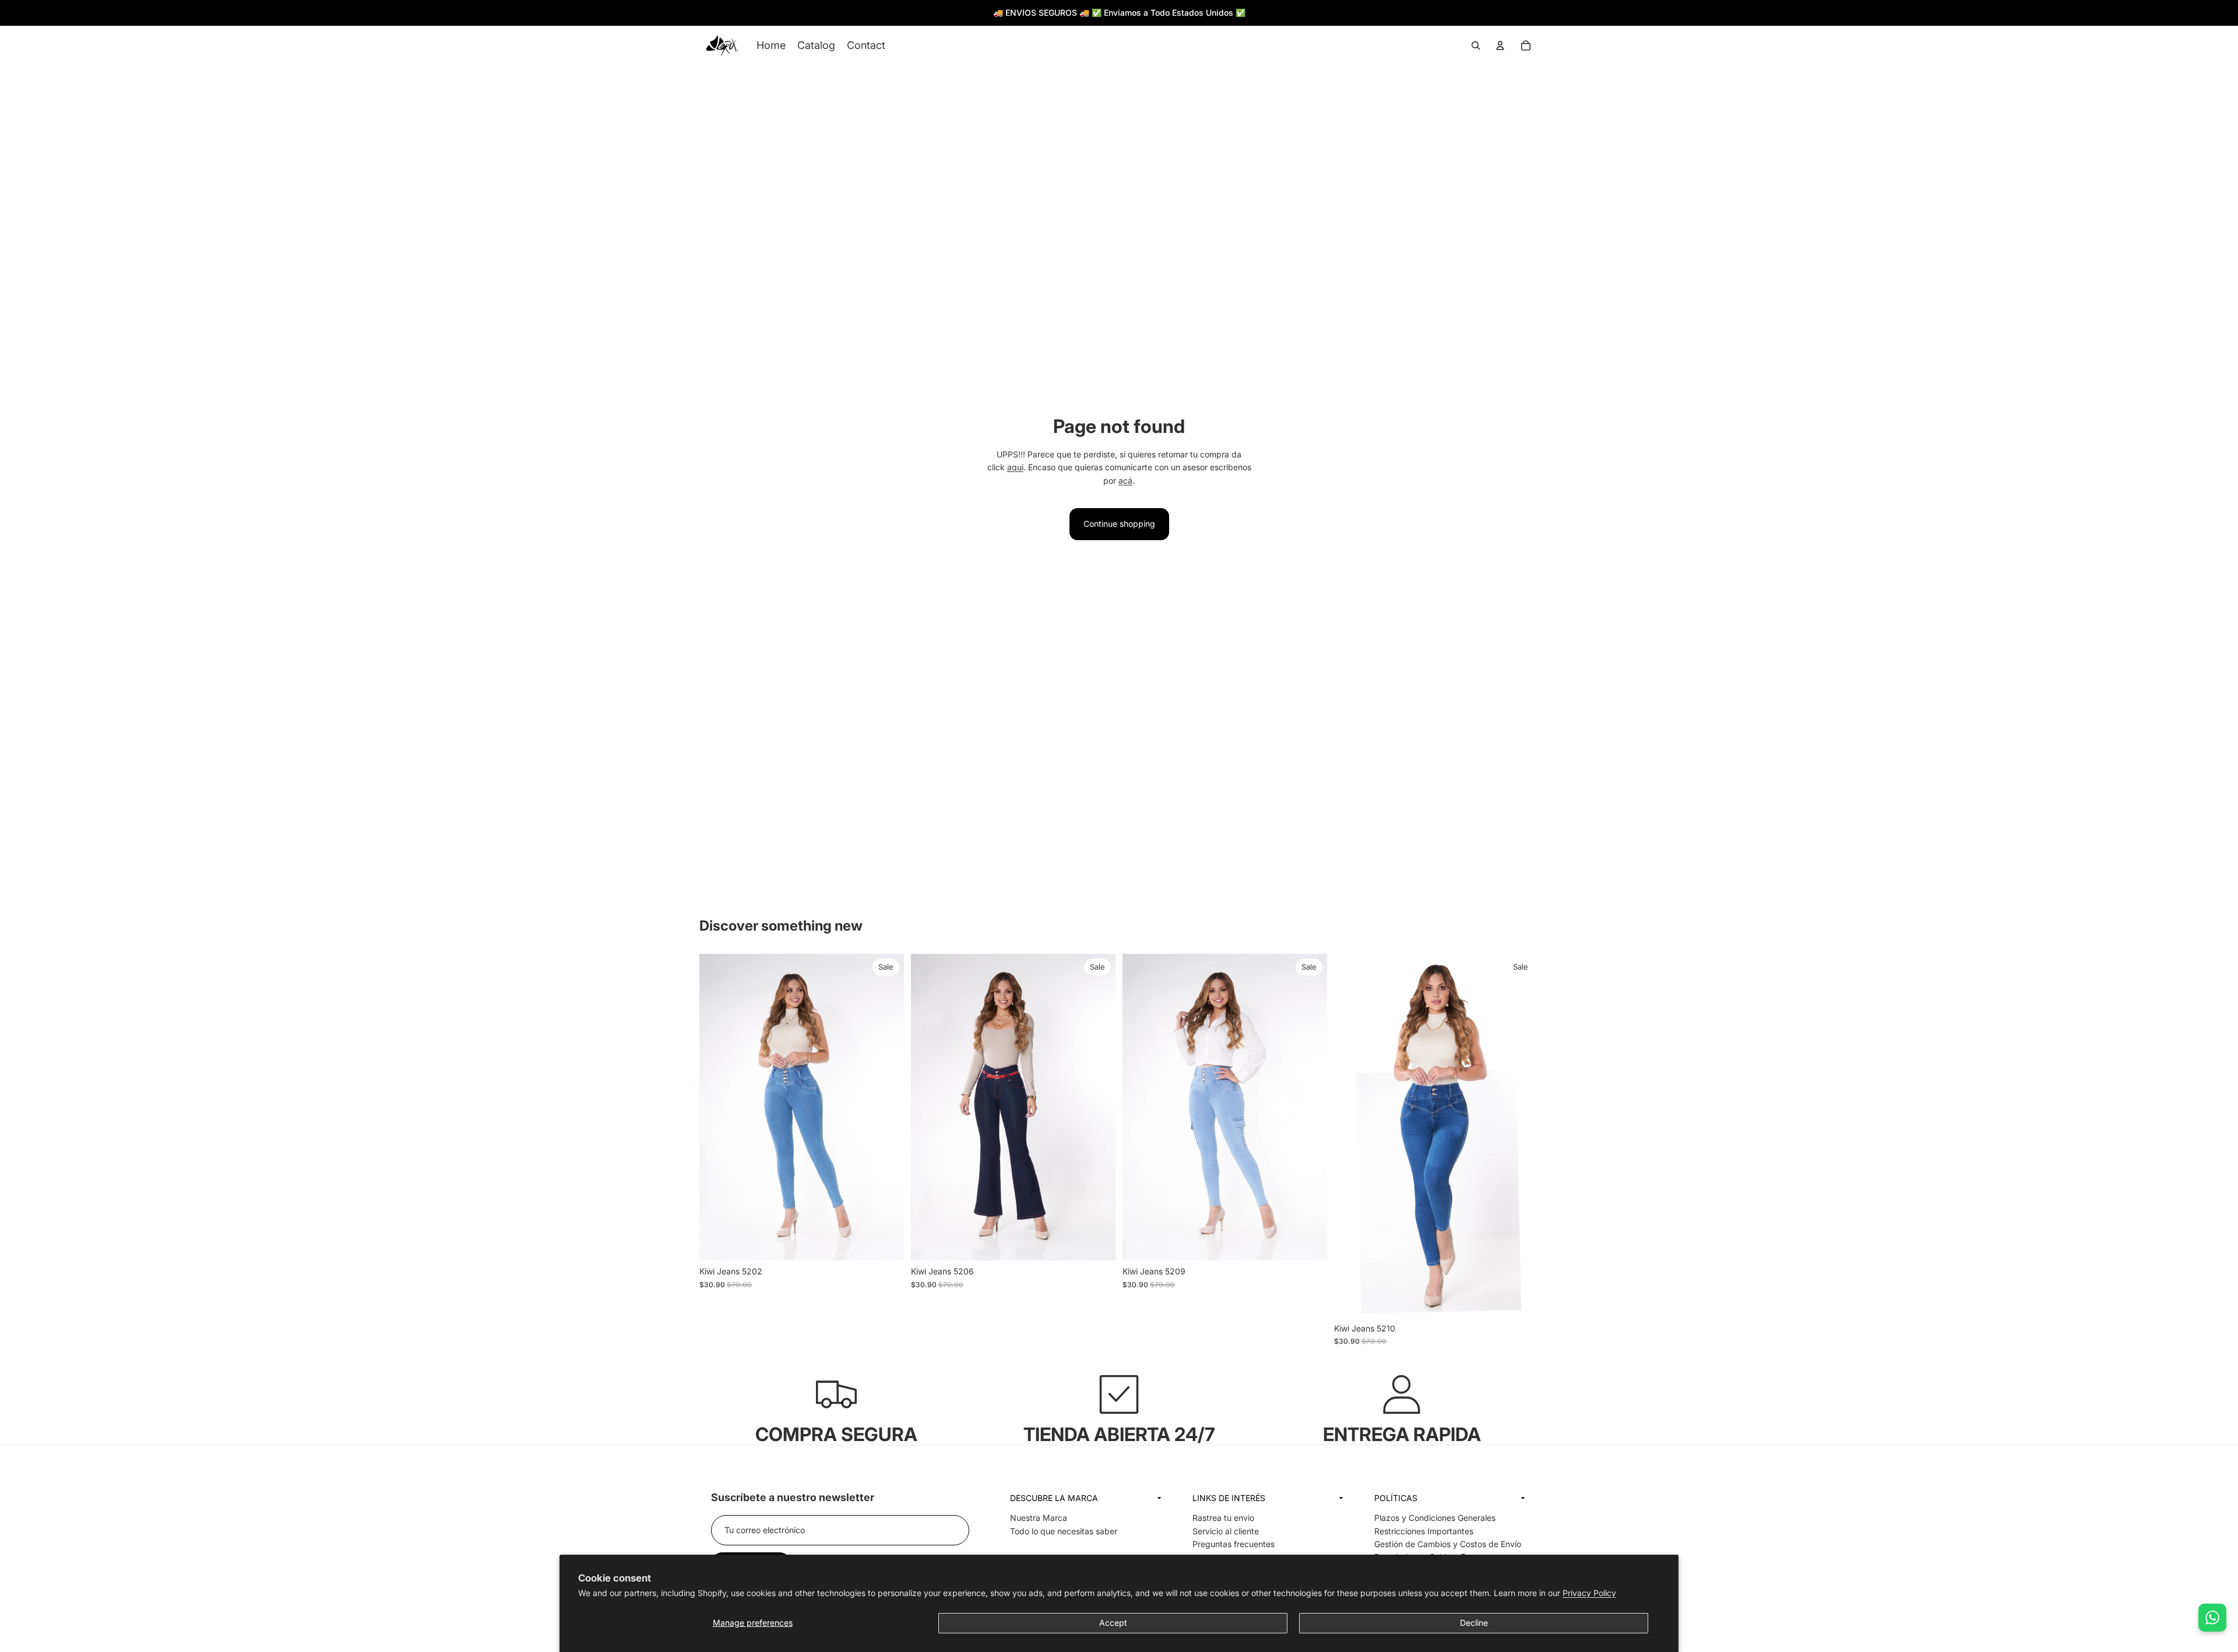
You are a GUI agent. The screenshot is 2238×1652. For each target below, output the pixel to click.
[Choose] (1309, 1243)
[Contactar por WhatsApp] (2212, 1618)
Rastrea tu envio (1223, 1518)
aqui (1015, 467)
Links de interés (1229, 1498)
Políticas (1396, 1498)
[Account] (1500, 45)
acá (1125, 480)
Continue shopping (1119, 524)
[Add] (886, 1243)
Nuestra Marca (1039, 1518)
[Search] (1476, 45)
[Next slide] (1526, 13)
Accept (1113, 1623)
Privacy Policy (1589, 1593)
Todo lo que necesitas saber (1064, 1531)
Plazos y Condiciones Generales (1435, 1518)
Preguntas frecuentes (1234, 1544)
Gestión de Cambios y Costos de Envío (1448, 1544)
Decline (1474, 1623)
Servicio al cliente (1226, 1531)
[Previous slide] (703, 13)
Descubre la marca (1054, 1498)
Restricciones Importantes (1424, 1531)
